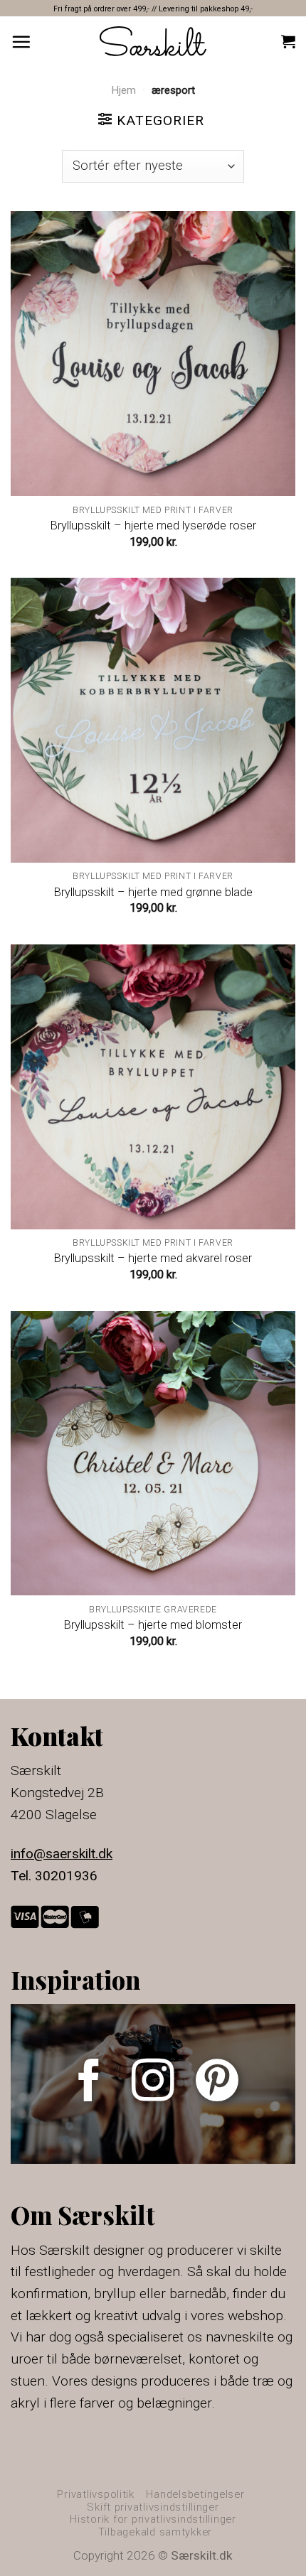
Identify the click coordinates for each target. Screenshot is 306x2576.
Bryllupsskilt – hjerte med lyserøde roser (153, 526)
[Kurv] (288, 41)
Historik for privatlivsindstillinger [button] (153, 2519)
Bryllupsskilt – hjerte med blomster (153, 1625)
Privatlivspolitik (96, 2494)
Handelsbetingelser (195, 2494)
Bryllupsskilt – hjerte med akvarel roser (153, 1258)
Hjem (123, 90)
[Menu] (21, 42)
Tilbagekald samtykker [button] (155, 2532)
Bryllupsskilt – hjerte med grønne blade (153, 892)
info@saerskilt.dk (62, 1854)
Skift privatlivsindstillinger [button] (153, 2507)
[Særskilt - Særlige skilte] (153, 41)
